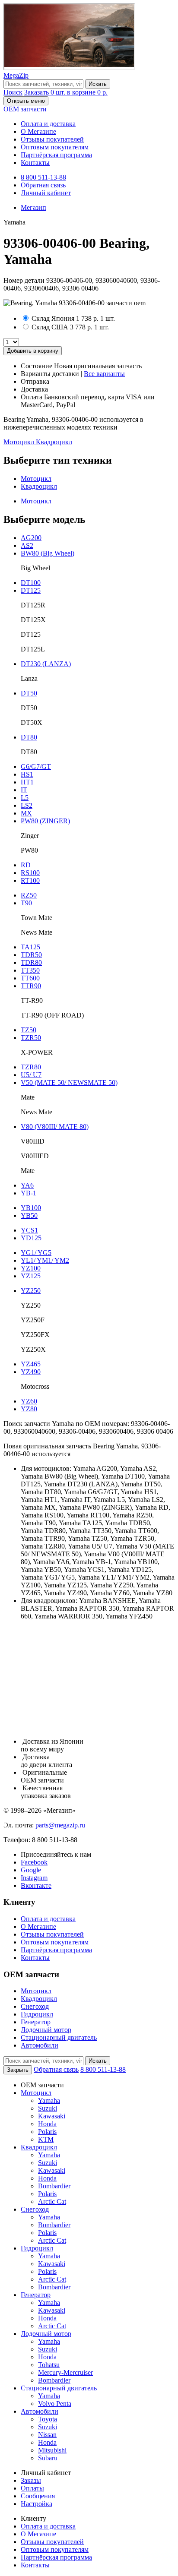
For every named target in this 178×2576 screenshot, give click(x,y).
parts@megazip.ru (60, 1825)
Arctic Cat (52, 2201)
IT (24, 790)
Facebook (34, 1862)
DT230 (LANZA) (46, 664)
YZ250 (31, 1291)
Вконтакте (36, 1885)
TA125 (30, 947)
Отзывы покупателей (52, 139)
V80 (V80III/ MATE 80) (55, 1127)
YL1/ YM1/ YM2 (45, 1260)
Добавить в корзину (33, 351)
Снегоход (35, 2006)
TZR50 (31, 1038)
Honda (47, 2124)
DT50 (29, 693)
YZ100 (31, 1268)
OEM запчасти (25, 109)
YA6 (27, 1185)
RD (26, 865)
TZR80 (31, 1067)
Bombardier (54, 2186)
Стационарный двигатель (59, 2037)
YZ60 (29, 1401)
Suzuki (48, 2108)
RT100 (30, 880)
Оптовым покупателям (55, 147)
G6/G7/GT (36, 766)
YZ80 (29, 1409)
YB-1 (29, 1193)
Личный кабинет (46, 193)
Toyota (48, 2419)
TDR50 (31, 955)
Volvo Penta (55, 2404)
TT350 (30, 970)
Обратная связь (43, 185)
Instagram (34, 1878)
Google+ (33, 1870)
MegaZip (16, 75)
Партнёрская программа (56, 155)
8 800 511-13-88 (43, 177)
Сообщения (38, 2496)
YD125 (31, 1238)
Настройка (37, 2504)
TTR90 (31, 986)
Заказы (31, 2480)
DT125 (31, 590)
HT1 (27, 782)
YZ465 (31, 1364)
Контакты (35, 163)
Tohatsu (49, 2365)
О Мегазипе (38, 131)
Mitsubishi (52, 2450)
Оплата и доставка (48, 124)
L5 (25, 798)
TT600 (30, 978)
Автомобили (40, 2045)
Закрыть (18, 2070)
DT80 (29, 737)
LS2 (27, 805)
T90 (26, 903)
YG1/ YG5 (36, 1253)
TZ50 (29, 1030)
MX (26, 813)
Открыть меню (26, 101)
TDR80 (31, 962)
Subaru (48, 2458)
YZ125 (31, 1276)
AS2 (27, 545)
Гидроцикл (37, 2014)
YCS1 (29, 1230)
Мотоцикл (20, 442)
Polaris (47, 2132)
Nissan (47, 2435)
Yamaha (49, 2100)
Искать (98, 84)
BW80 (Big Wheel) (48, 553)
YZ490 (31, 1372)
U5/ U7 (31, 1075)
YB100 (31, 1208)
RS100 (30, 873)
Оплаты (32, 2488)
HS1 (27, 774)
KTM (46, 2139)
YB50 (29, 1215)
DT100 (31, 583)
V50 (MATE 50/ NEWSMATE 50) (69, 1083)
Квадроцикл (54, 442)
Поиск (13, 92)
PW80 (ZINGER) (45, 821)
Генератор (36, 2022)
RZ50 (29, 895)
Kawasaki (52, 2116)
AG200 (31, 538)
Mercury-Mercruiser (65, 2372)
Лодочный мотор (46, 2030)
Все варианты (104, 374)
